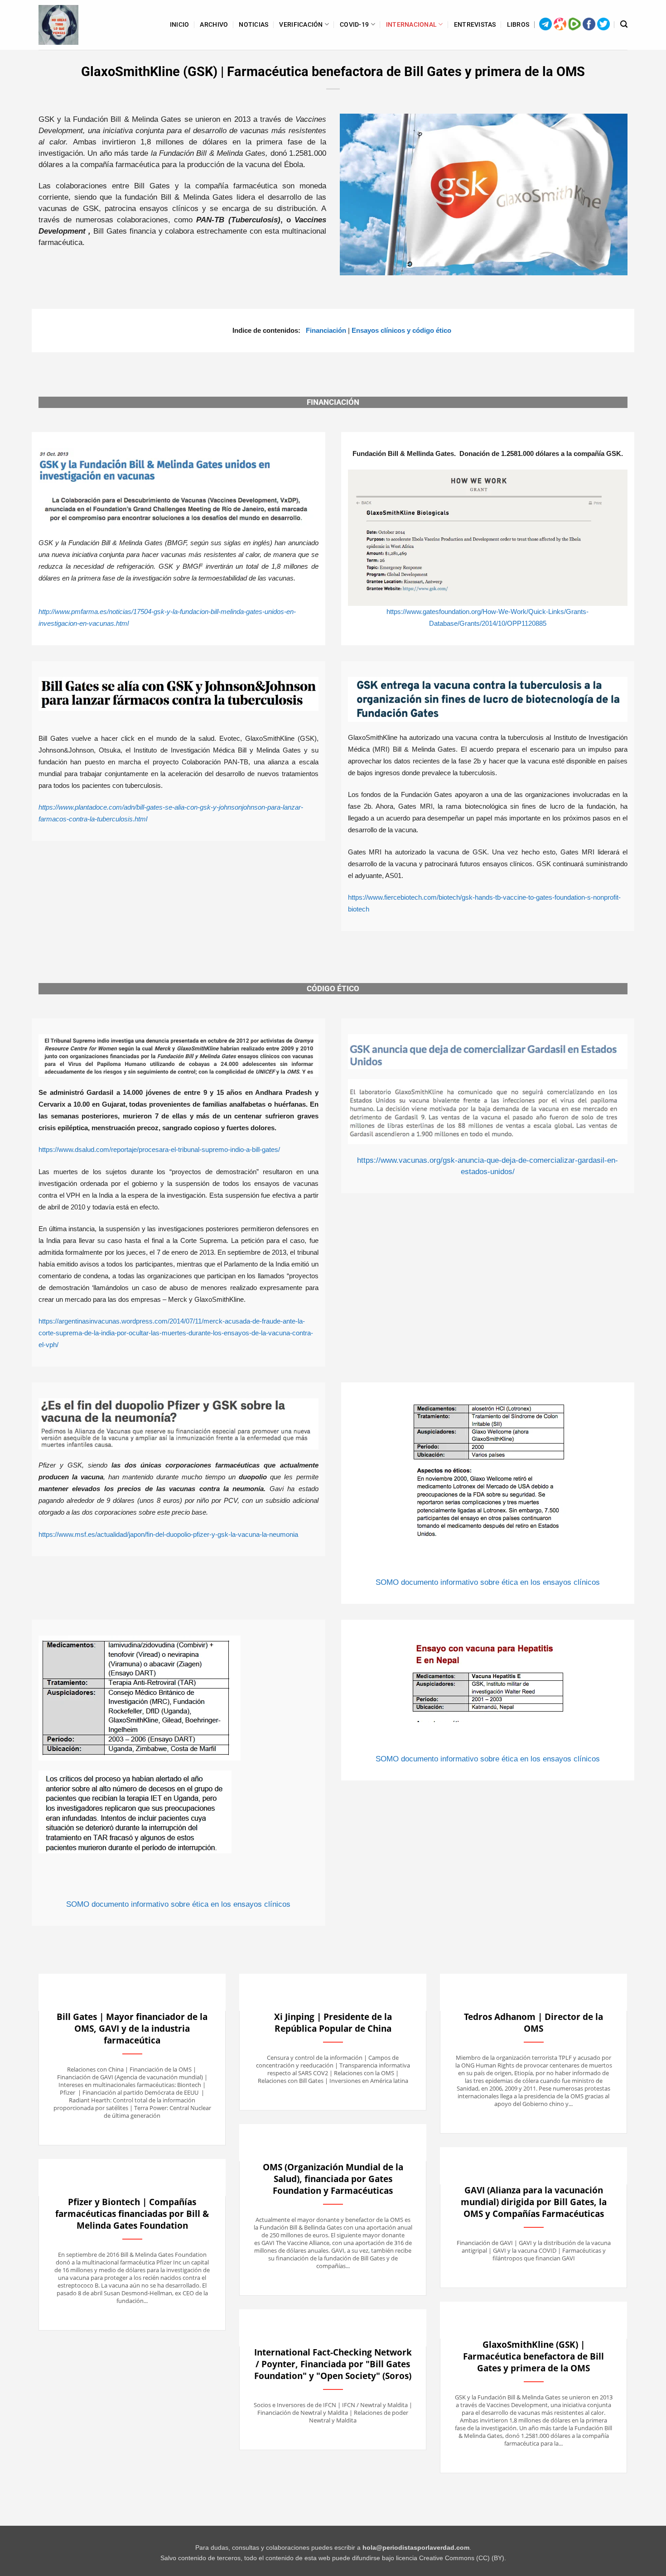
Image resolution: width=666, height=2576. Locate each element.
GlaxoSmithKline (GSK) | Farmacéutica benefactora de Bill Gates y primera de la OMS (533, 2356)
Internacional (412, 24)
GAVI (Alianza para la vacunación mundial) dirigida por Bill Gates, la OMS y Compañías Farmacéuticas (534, 2202)
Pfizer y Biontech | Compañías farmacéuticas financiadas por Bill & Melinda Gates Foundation (132, 2214)
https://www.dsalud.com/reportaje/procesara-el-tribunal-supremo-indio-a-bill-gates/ (159, 1150)
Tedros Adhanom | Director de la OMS (533, 2023)
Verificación (301, 24)
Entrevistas (475, 24)
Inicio (180, 24)
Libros (518, 24)
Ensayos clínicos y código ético (401, 331)
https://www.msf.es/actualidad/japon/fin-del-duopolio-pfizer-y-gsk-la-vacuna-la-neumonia (168, 1535)
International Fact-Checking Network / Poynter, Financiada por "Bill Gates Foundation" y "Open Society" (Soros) (333, 2364)
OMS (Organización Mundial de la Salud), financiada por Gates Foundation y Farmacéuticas (333, 2179)
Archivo (214, 24)
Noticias (253, 24)
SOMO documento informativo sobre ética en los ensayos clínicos (488, 1582)
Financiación (326, 331)
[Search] (624, 24)
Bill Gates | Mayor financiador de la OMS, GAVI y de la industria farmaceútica (132, 2029)
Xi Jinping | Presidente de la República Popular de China (333, 2023)
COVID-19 (354, 24)
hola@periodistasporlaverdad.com (416, 2548)
